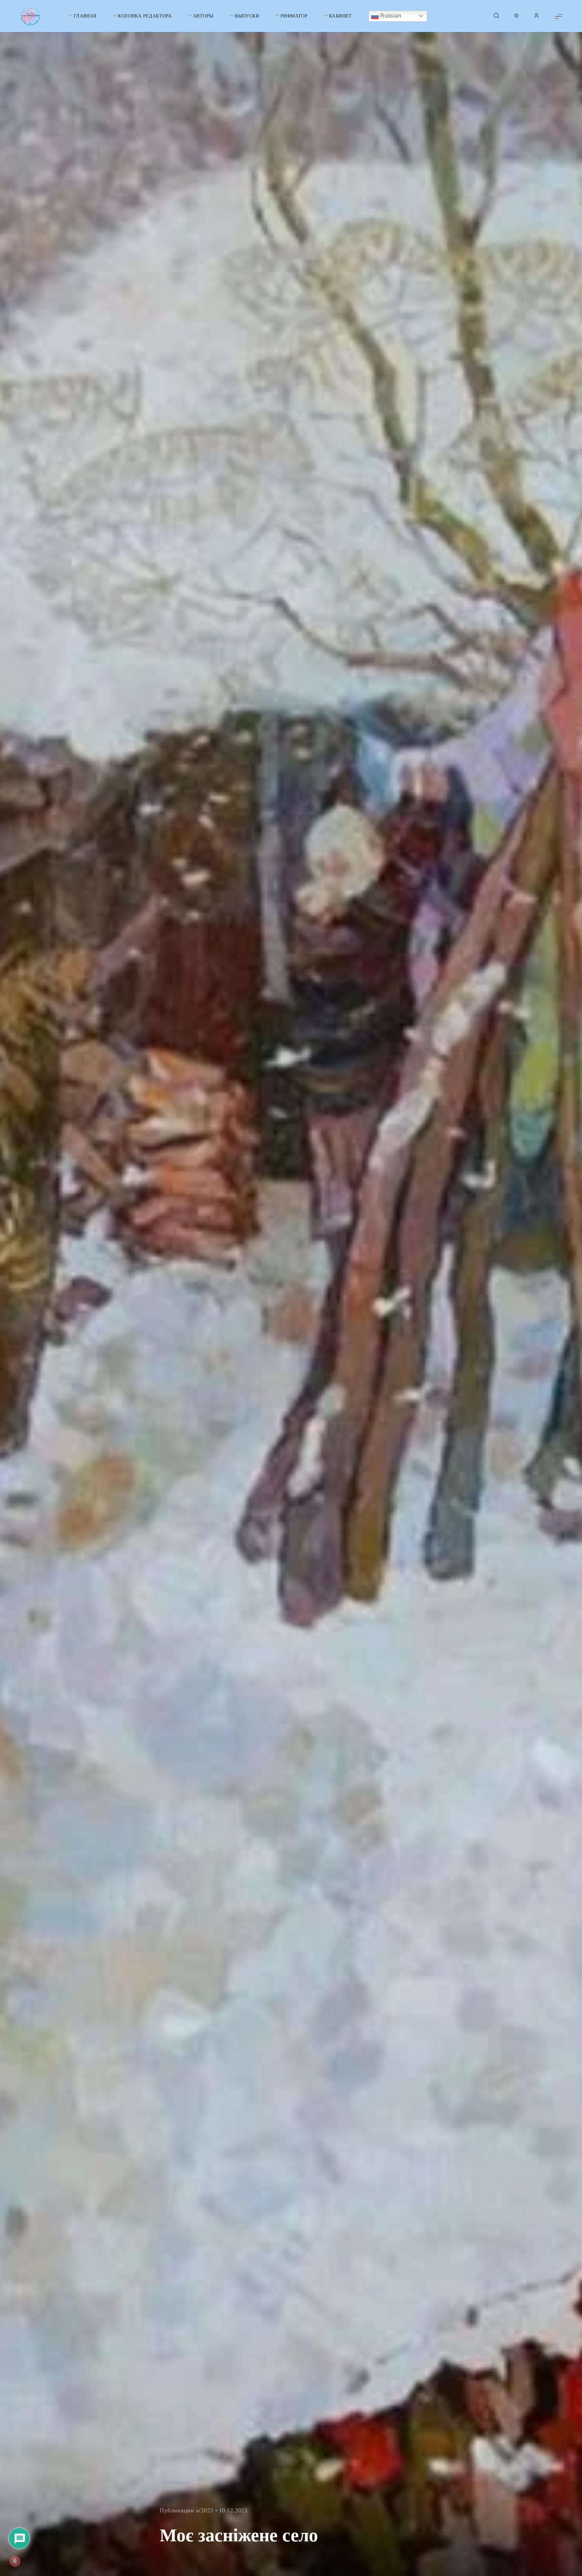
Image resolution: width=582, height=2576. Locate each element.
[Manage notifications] (15, 2561)
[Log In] (537, 16)
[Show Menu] (558, 16)
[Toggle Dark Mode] (516, 16)
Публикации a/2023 (187, 2510)
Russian (390, 16)
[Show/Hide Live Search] (496, 16)
